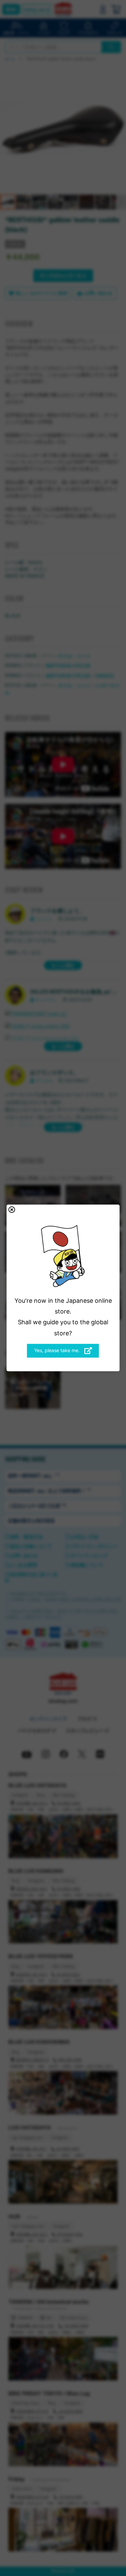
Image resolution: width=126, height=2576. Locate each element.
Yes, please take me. (58, 1350)
